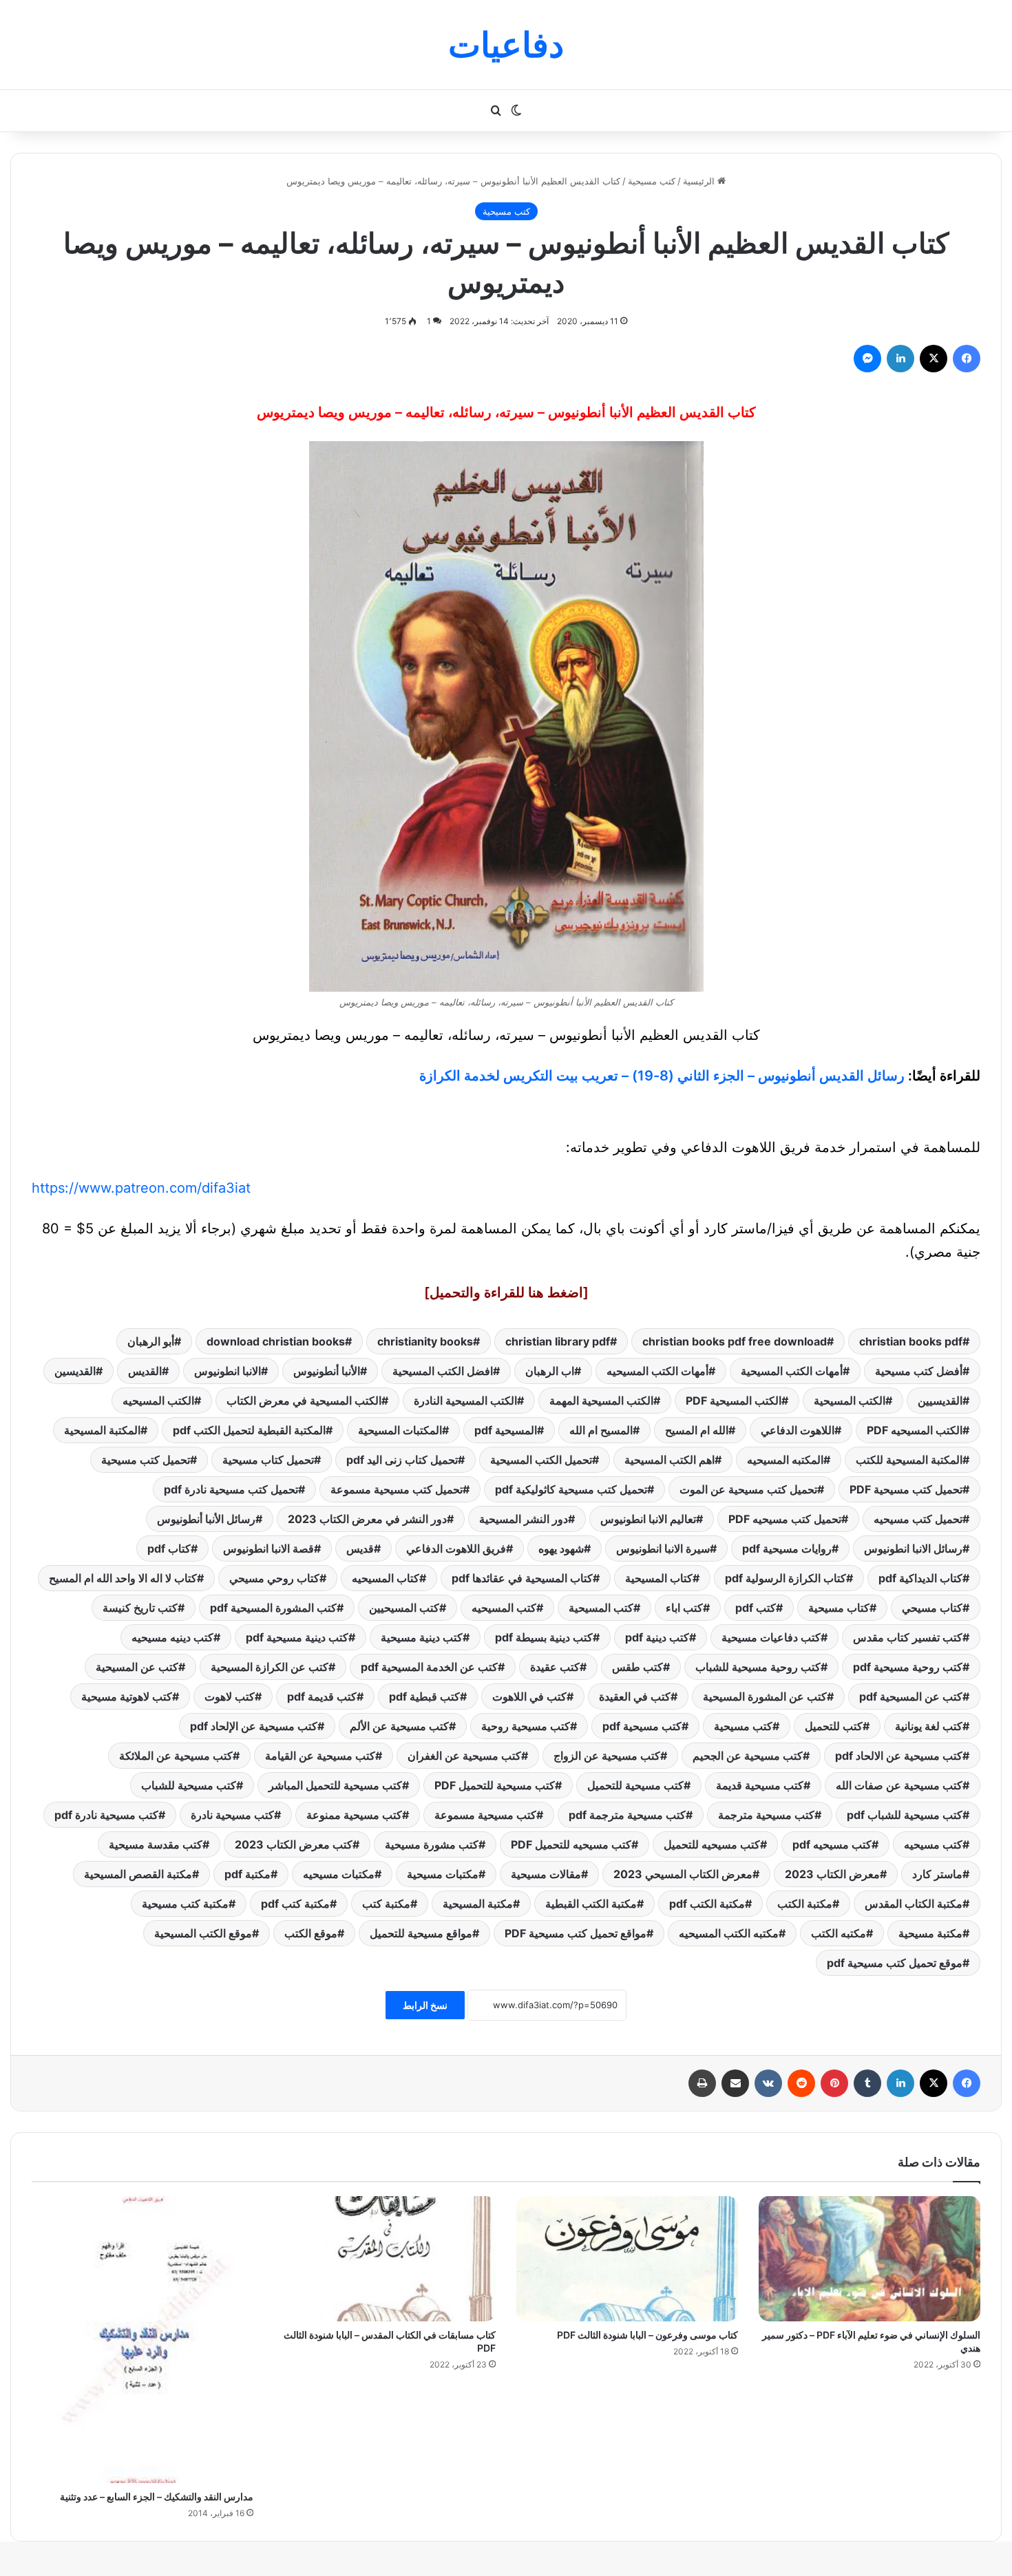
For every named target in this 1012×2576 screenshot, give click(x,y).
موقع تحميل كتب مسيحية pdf (895, 1963)
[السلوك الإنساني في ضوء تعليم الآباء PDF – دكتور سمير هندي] (869, 2259)
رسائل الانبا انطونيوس (913, 1548)
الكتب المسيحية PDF (734, 1401)
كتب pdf (756, 1608)
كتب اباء (684, 1608)
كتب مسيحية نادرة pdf (106, 1815)
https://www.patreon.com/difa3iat (141, 1188)
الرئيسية (700, 181)
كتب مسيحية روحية (526, 1726)
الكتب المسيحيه (158, 1401)
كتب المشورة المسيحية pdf (273, 1608)
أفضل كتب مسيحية (919, 1371)
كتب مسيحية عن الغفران (464, 1756)
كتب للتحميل (834, 1726)
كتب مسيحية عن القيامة (320, 1756)
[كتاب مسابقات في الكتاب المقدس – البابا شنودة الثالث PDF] (385, 2259)
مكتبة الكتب (805, 1904)
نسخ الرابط (425, 2005)
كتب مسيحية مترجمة (766, 1815)
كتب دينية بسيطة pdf (544, 1637)
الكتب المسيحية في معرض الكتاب (304, 1401)
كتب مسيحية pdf (642, 1726)
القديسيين (940, 1401)
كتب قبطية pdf (424, 1696)
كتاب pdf (169, 1548)
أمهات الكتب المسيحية (792, 1371)
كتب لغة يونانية (929, 1726)
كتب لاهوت (230, 1696)
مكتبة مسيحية (930, 1933)
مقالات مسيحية (546, 1874)
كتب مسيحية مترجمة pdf (627, 1815)
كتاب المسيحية (659, 1578)
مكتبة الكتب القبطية (591, 1904)
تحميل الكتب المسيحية (541, 1460)
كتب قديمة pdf (322, 1696)
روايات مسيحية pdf (787, 1548)
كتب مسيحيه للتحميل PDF (571, 1844)
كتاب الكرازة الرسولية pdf (786, 1578)
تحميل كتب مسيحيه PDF (785, 1519)
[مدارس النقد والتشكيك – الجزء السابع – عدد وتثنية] (143, 2340)
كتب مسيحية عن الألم (399, 1726)
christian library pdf (558, 1341)
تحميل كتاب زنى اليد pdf (402, 1460)
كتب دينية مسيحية (422, 1637)
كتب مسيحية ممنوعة (354, 1815)
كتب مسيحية (652, 181)
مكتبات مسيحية (443, 1874)
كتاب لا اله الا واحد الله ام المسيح (123, 1578)
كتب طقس (637, 1667)
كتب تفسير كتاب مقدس (908, 1637)
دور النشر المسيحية (524, 1519)
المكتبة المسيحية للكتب (909, 1460)
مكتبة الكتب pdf (707, 1904)
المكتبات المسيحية (400, 1430)
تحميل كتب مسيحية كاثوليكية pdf (571, 1489)
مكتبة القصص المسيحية (138, 1874)
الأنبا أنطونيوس (327, 1371)
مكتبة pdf (247, 1874)
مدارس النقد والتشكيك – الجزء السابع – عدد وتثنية (157, 2497)
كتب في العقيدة (635, 1696)
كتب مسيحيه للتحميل (712, 1844)
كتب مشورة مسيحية (432, 1844)
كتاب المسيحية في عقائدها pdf (522, 1578)
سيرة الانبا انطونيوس (663, 1548)
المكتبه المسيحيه (785, 1460)
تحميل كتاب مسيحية (268, 1460)
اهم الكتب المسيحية (670, 1460)
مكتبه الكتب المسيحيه (729, 1933)
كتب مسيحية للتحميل (635, 1785)
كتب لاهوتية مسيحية (127, 1696)
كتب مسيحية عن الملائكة (176, 1756)
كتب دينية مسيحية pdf (297, 1637)
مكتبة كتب (386, 1904)
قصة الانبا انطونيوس (268, 1548)
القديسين (75, 1371)
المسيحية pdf (506, 1430)
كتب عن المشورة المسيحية (765, 1696)
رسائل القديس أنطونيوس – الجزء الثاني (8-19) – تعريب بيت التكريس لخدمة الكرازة (662, 1076)
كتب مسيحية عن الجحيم (748, 1756)
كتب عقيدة (555, 1667)
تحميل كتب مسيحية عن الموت (748, 1489)
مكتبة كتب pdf (295, 1904)
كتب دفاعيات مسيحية (771, 1637)
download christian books (276, 1341)
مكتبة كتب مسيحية (185, 1904)
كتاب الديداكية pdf (920, 1578)
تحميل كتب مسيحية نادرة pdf (231, 1489)
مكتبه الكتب (839, 1933)
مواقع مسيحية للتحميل (421, 1933)
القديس (145, 1371)
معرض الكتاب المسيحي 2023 (683, 1874)
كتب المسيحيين (404, 1608)
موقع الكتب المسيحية (203, 1933)
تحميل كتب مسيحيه (918, 1519)
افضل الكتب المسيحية (443, 1371)
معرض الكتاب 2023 (832, 1874)
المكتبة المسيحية (102, 1430)
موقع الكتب (311, 1933)
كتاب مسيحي (932, 1608)
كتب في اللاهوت (529, 1696)
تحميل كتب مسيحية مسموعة (397, 1489)
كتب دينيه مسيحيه (172, 1637)
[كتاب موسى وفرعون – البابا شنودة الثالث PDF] (627, 2259)
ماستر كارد (937, 1874)
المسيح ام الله (601, 1430)
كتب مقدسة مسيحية (156, 1844)
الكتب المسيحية (850, 1401)
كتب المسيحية (601, 1608)
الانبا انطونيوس (228, 1371)
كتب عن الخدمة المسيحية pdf (429, 1667)
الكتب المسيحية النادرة (465, 1401)
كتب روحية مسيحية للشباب (758, 1667)
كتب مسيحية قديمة (760, 1785)
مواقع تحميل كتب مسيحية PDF (576, 1933)
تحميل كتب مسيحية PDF (906, 1489)
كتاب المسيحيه (386, 1578)
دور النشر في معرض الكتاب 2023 (367, 1519)
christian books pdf (911, 1341)
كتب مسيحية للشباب (189, 1785)
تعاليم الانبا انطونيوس (648, 1519)
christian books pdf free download (735, 1341)
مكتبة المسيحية (478, 1904)
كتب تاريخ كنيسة (140, 1608)
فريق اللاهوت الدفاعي (456, 1548)
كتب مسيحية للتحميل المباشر (335, 1785)
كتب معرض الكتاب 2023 (294, 1844)
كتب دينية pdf (657, 1637)
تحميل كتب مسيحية (146, 1460)
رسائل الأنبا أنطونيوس (206, 1519)
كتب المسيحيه (504, 1608)
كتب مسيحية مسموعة (485, 1815)
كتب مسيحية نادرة (232, 1815)
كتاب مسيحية (839, 1608)
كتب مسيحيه (933, 1844)
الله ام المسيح (697, 1430)
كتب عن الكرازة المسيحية (270, 1667)
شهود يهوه (561, 1548)
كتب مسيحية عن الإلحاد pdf (254, 1726)
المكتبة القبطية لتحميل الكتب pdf (249, 1430)
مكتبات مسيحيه (339, 1874)
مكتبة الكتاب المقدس (914, 1904)
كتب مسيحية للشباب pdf (905, 1815)
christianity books (425, 1341)
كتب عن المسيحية (137, 1667)
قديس (360, 1548)
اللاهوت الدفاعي (798, 1430)
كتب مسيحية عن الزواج (607, 1756)
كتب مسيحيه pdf (832, 1844)
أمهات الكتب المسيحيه (657, 1371)
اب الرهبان (550, 1371)
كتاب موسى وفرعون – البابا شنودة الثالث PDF (647, 2335)
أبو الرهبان (151, 1341)
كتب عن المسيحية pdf (911, 1696)
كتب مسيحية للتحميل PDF (495, 1785)
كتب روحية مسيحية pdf (908, 1667)
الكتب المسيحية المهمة (601, 1401)
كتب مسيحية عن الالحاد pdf (899, 1756)
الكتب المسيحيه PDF (915, 1430)
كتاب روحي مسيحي (274, 1578)
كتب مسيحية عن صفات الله (899, 1785)
